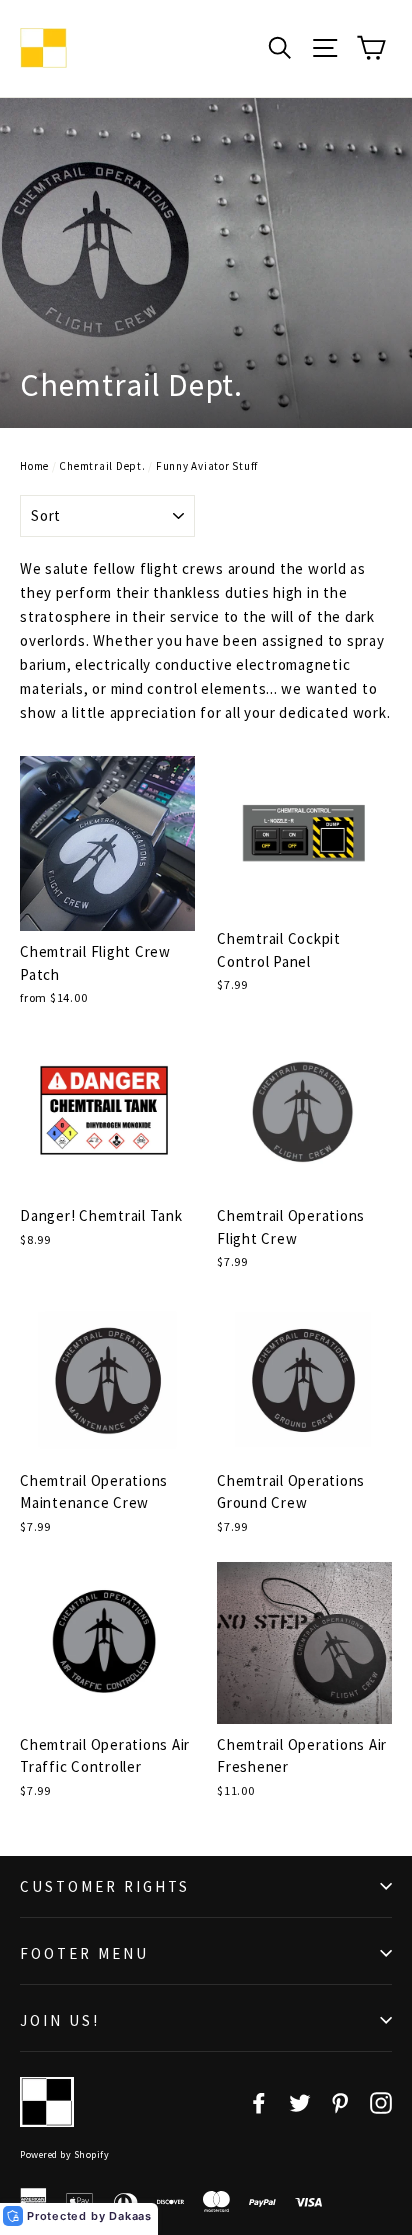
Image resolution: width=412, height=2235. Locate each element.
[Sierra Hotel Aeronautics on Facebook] (259, 2102)
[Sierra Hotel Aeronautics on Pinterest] (340, 2102)
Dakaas (130, 2216)
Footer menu (84, 1953)
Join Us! (60, 2020)
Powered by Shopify (64, 2154)
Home (34, 466)
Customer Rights (105, 1886)
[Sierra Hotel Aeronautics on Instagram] (381, 2102)
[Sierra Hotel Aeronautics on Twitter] (300, 2102)
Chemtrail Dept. (102, 466)
